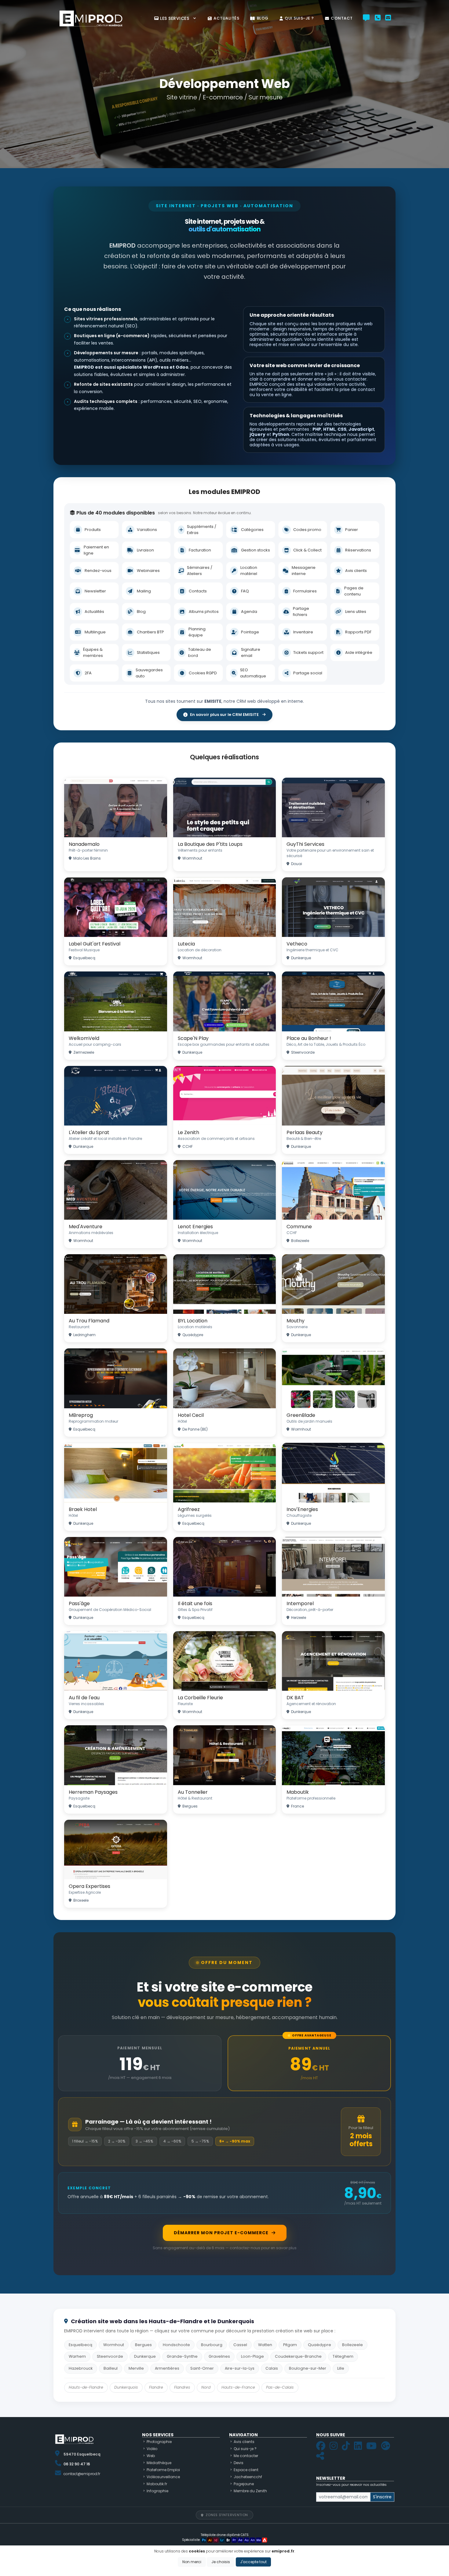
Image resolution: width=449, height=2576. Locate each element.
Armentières (167, 2368)
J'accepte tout (253, 2562)
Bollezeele (352, 2345)
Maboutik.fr (157, 2484)
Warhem (77, 2356)
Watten (265, 2345)
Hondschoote (176, 2345)
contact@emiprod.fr (82, 2474)
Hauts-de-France (238, 2387)
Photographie (159, 2442)
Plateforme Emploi (163, 2470)
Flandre (156, 2387)
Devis (239, 2463)
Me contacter (246, 2456)
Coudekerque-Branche (298, 2356)
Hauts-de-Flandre (86, 2387)
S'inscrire (382, 2497)
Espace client (246, 2470)
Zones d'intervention (227, 2515)
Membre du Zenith (250, 2491)
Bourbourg (212, 2345)
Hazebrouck (81, 2368)
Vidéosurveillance (163, 2477)
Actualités (226, 18)
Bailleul (111, 2368)
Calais (272, 2368)
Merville (136, 2368)
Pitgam (290, 2345)
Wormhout (114, 2345)
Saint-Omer (202, 2368)
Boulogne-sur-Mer (308, 2368)
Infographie (157, 2491)
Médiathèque (159, 2463)
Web (151, 2456)
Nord (206, 2387)
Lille (341, 2368)
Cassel (240, 2345)
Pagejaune (244, 2484)
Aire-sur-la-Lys (240, 2368)
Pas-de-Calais (280, 2387)
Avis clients (244, 2442)
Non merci (192, 2562)
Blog (263, 18)
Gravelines (219, 2356)
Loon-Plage (252, 2356)
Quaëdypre (319, 2345)
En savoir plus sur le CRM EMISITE (224, 715)
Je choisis (221, 2562)
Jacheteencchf (248, 2477)
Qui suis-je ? (299, 18)
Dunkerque (145, 2356)
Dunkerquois (126, 2387)
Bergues (143, 2345)
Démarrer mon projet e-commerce (221, 2233)
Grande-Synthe (182, 2356)
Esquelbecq (80, 2345)
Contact (342, 18)
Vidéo (152, 2449)
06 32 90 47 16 (77, 2464)
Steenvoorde (110, 2356)
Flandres (182, 2387)
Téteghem (343, 2356)
